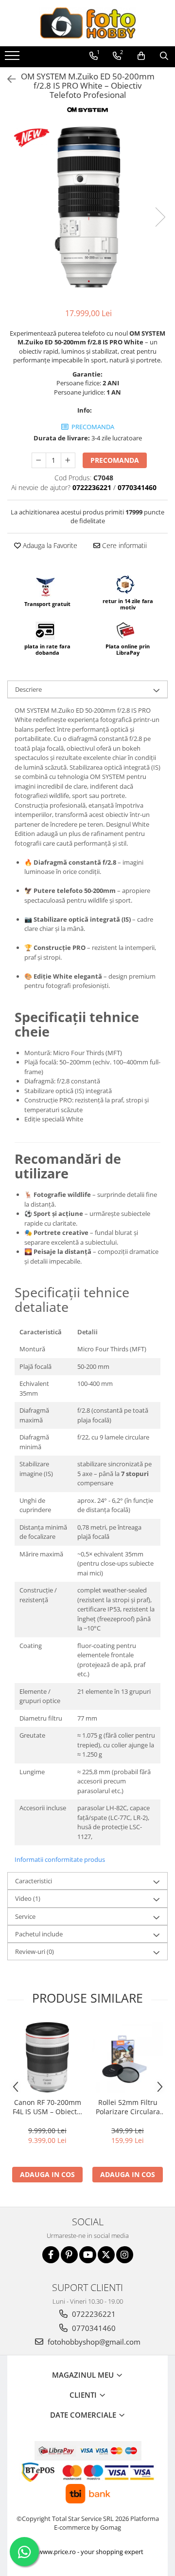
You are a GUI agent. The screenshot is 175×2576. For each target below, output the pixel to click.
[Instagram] (125, 2255)
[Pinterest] (69, 2255)
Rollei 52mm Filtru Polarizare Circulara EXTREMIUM (128, 2107)
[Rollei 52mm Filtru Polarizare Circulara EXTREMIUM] (128, 2057)
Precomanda (115, 460)
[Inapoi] (7, 79)
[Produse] (13, 58)
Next (160, 217)
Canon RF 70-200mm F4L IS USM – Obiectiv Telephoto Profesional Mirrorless (47, 2107)
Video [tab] (28, 1898)
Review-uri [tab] (35, 1951)
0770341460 (93, 2328)
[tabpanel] (87, 207)
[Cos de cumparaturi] (141, 56)
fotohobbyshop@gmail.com (93, 2342)
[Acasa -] (87, 23)
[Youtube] (88, 2255)
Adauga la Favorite (49, 545)
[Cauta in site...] (164, 56)
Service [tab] (25, 1916)
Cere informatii (123, 545)
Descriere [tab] (28, 689)
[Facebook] (51, 2255)
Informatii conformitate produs (60, 1859)
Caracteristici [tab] (34, 1881)
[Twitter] (106, 2255)
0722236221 (93, 2314)
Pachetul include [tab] (39, 1934)
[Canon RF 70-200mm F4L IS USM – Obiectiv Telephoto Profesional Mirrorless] (47, 2057)
